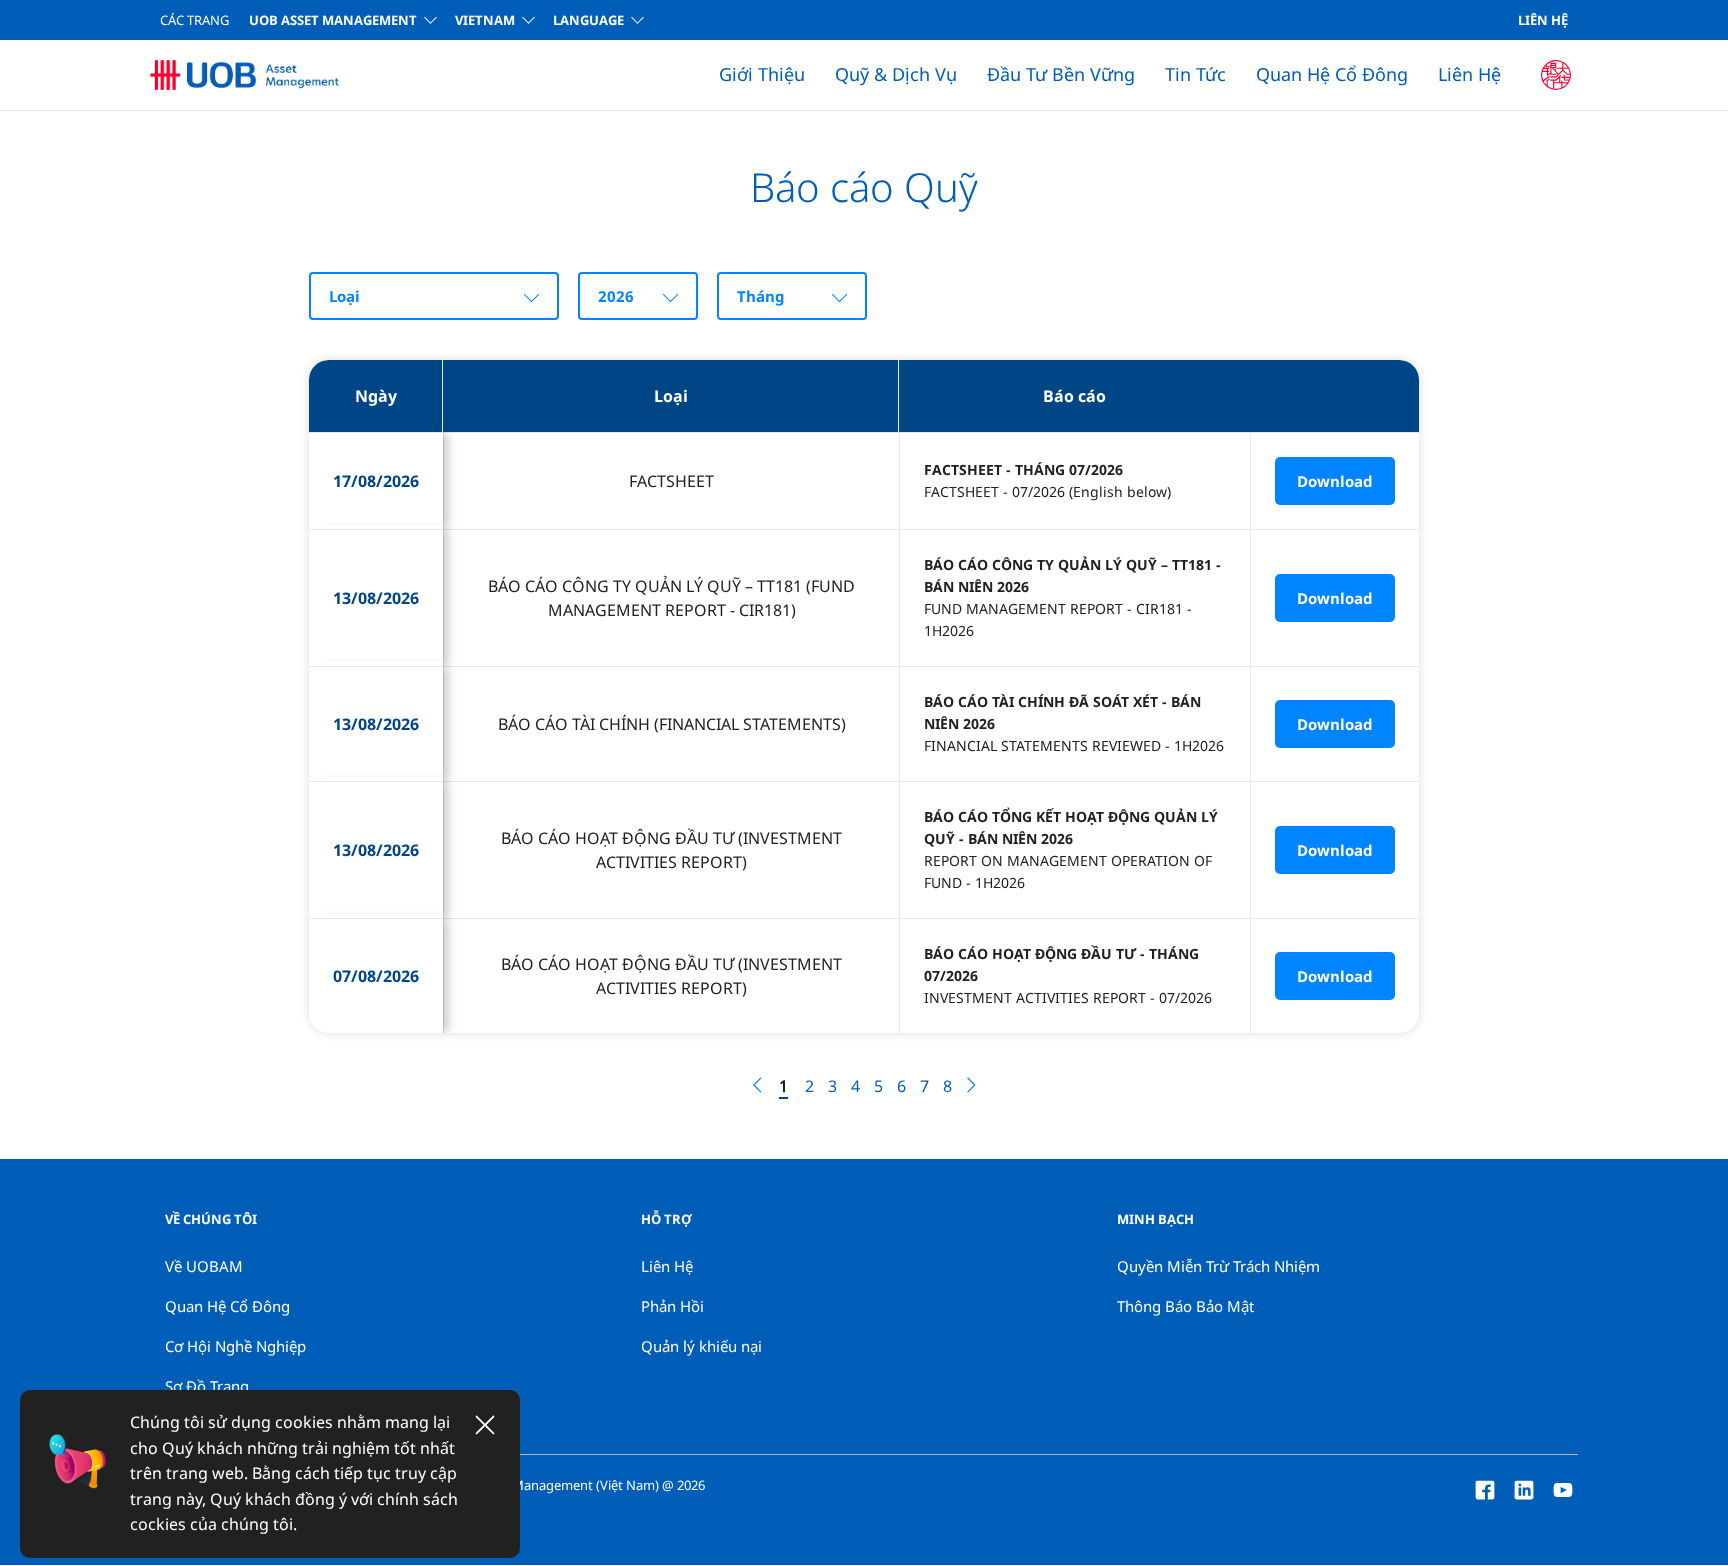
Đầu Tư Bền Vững (1061, 74)
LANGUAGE (588, 20)
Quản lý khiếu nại (701, 1346)
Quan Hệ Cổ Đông (1332, 74)
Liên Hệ (1543, 20)
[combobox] (434, 296)
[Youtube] (1563, 1488)
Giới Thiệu (762, 74)
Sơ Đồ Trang (207, 1386)
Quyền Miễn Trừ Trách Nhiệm (1218, 1266)
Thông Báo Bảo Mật (1185, 1306)
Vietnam (485, 20)
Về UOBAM (204, 1266)
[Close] (485, 1425)
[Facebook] (1485, 1488)
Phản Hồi (672, 1306)
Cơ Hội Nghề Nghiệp (235, 1346)
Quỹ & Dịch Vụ (896, 74)
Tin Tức (1195, 74)
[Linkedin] (1524, 1488)
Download (1335, 481)
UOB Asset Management (333, 20)
